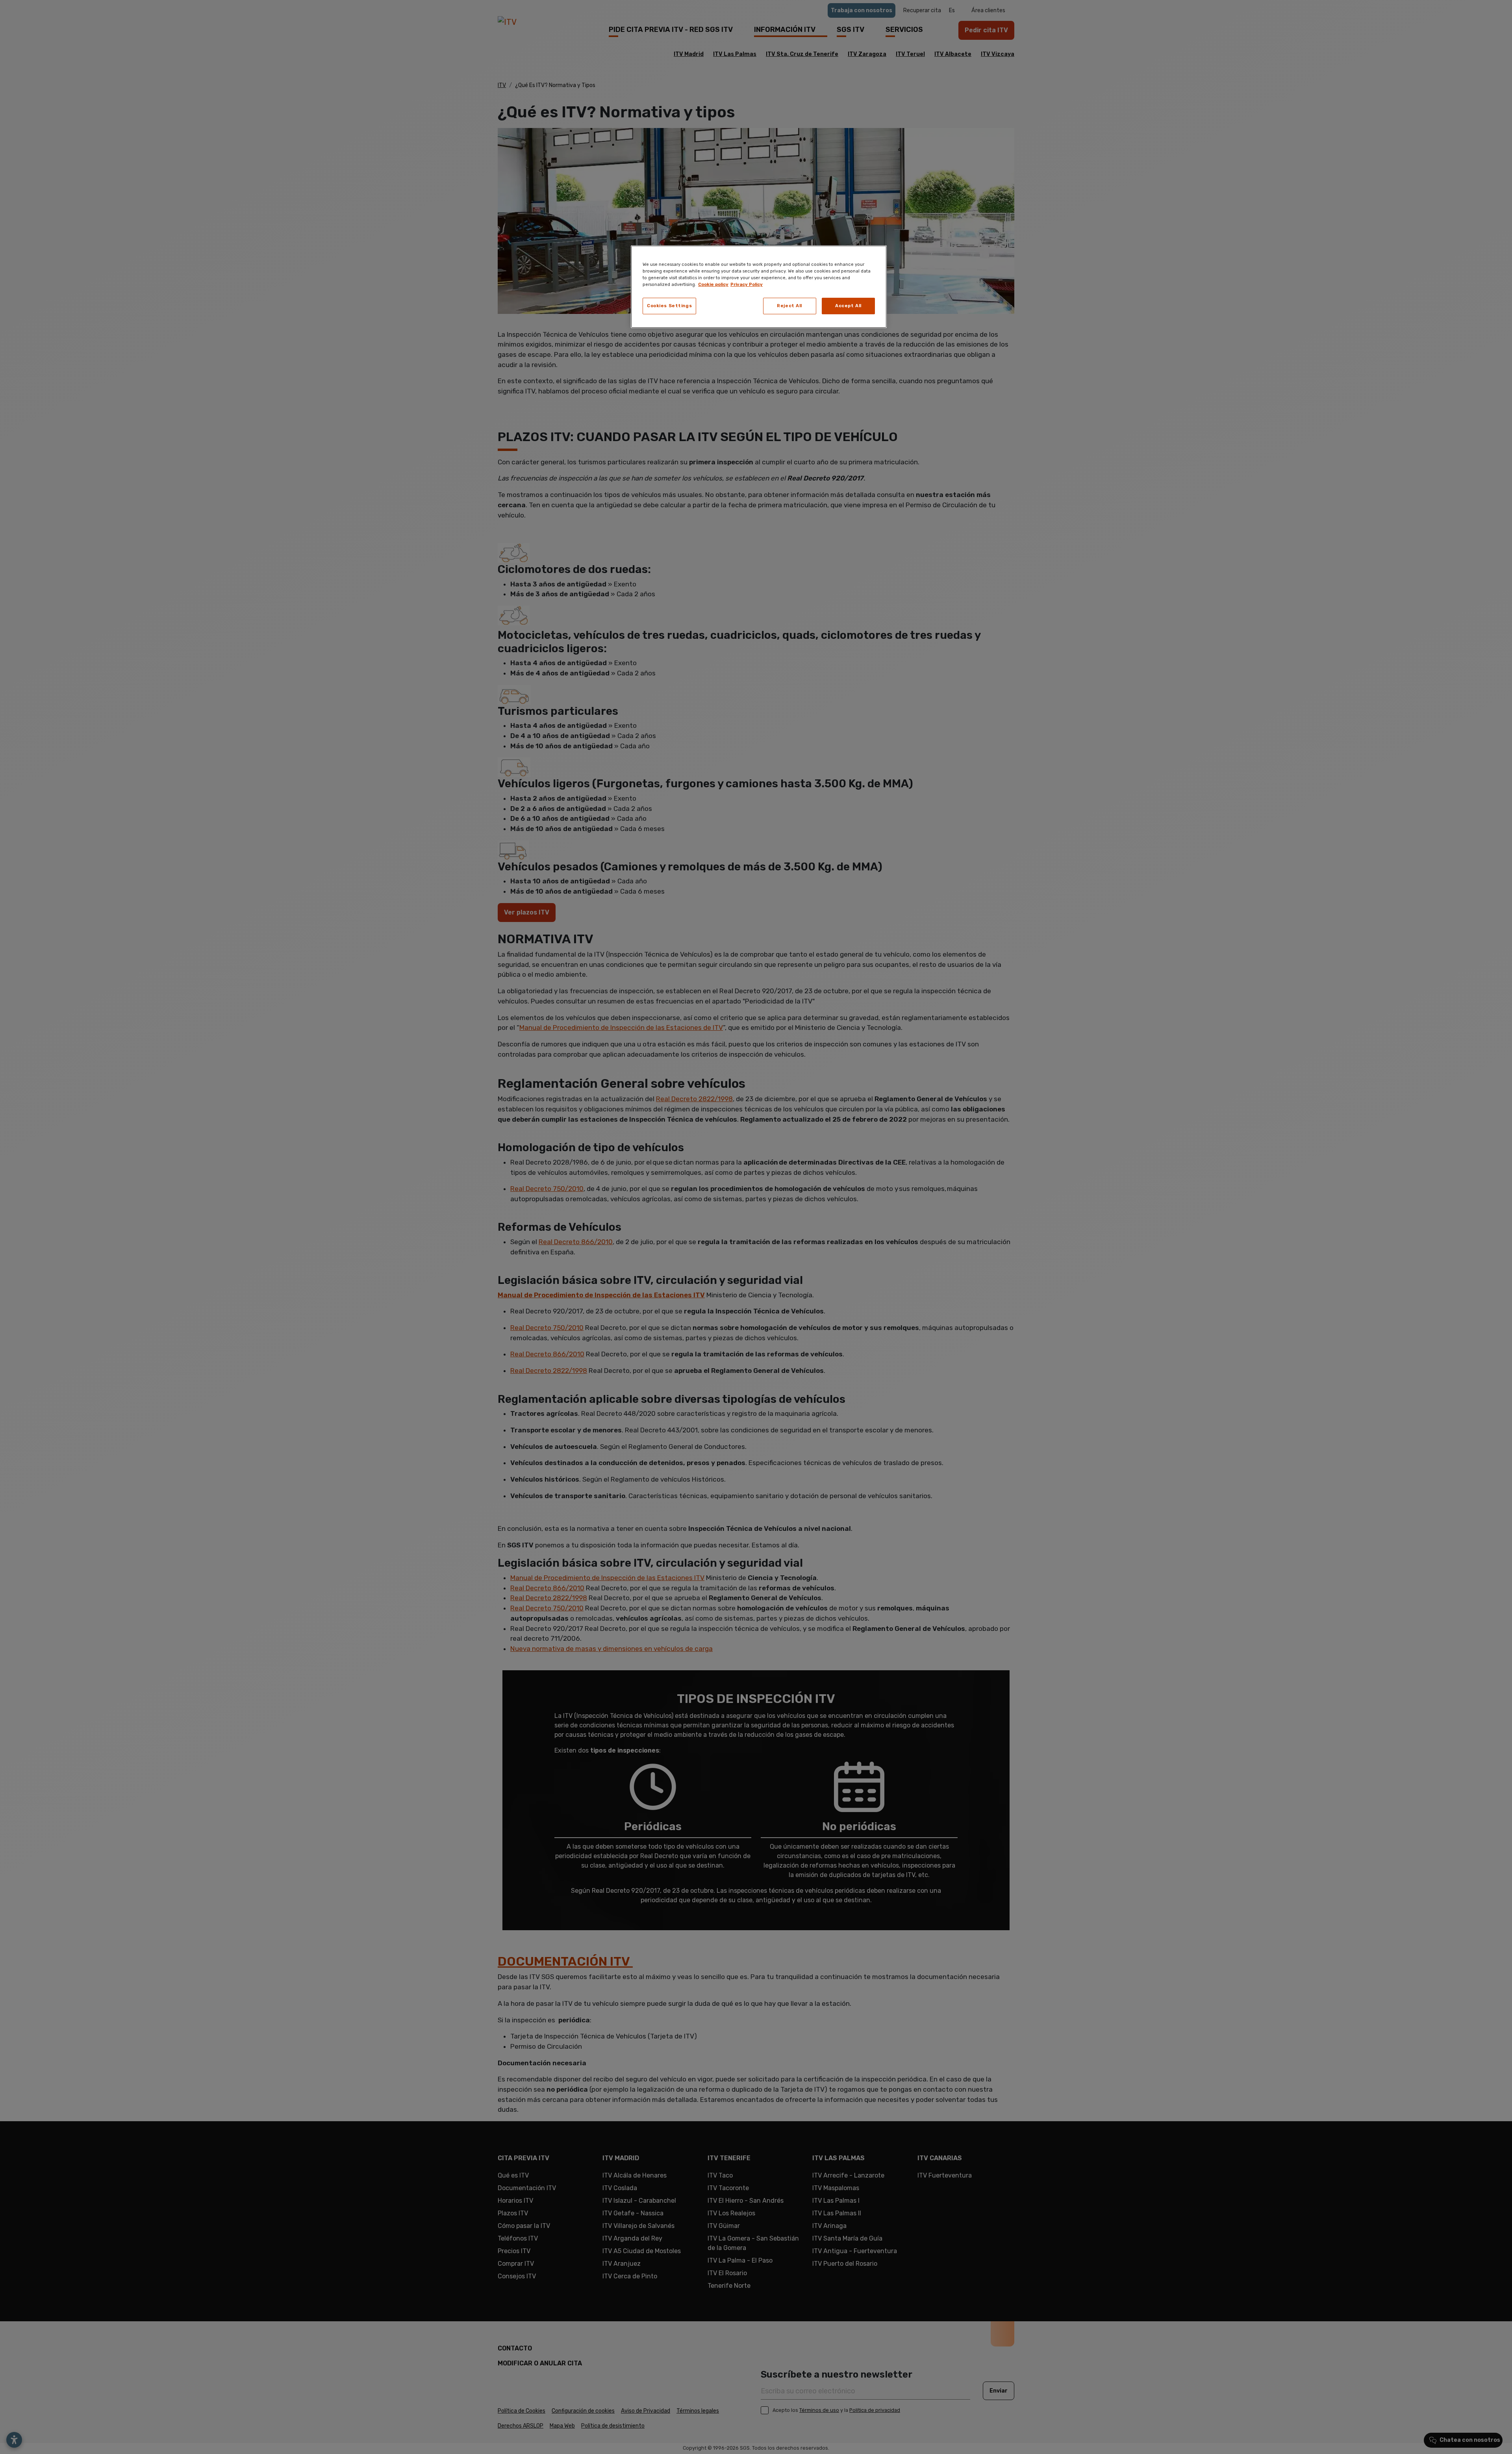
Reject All (789, 306)
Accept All (848, 306)
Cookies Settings (669, 306)
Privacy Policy (747, 284)
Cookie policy (713, 284)
